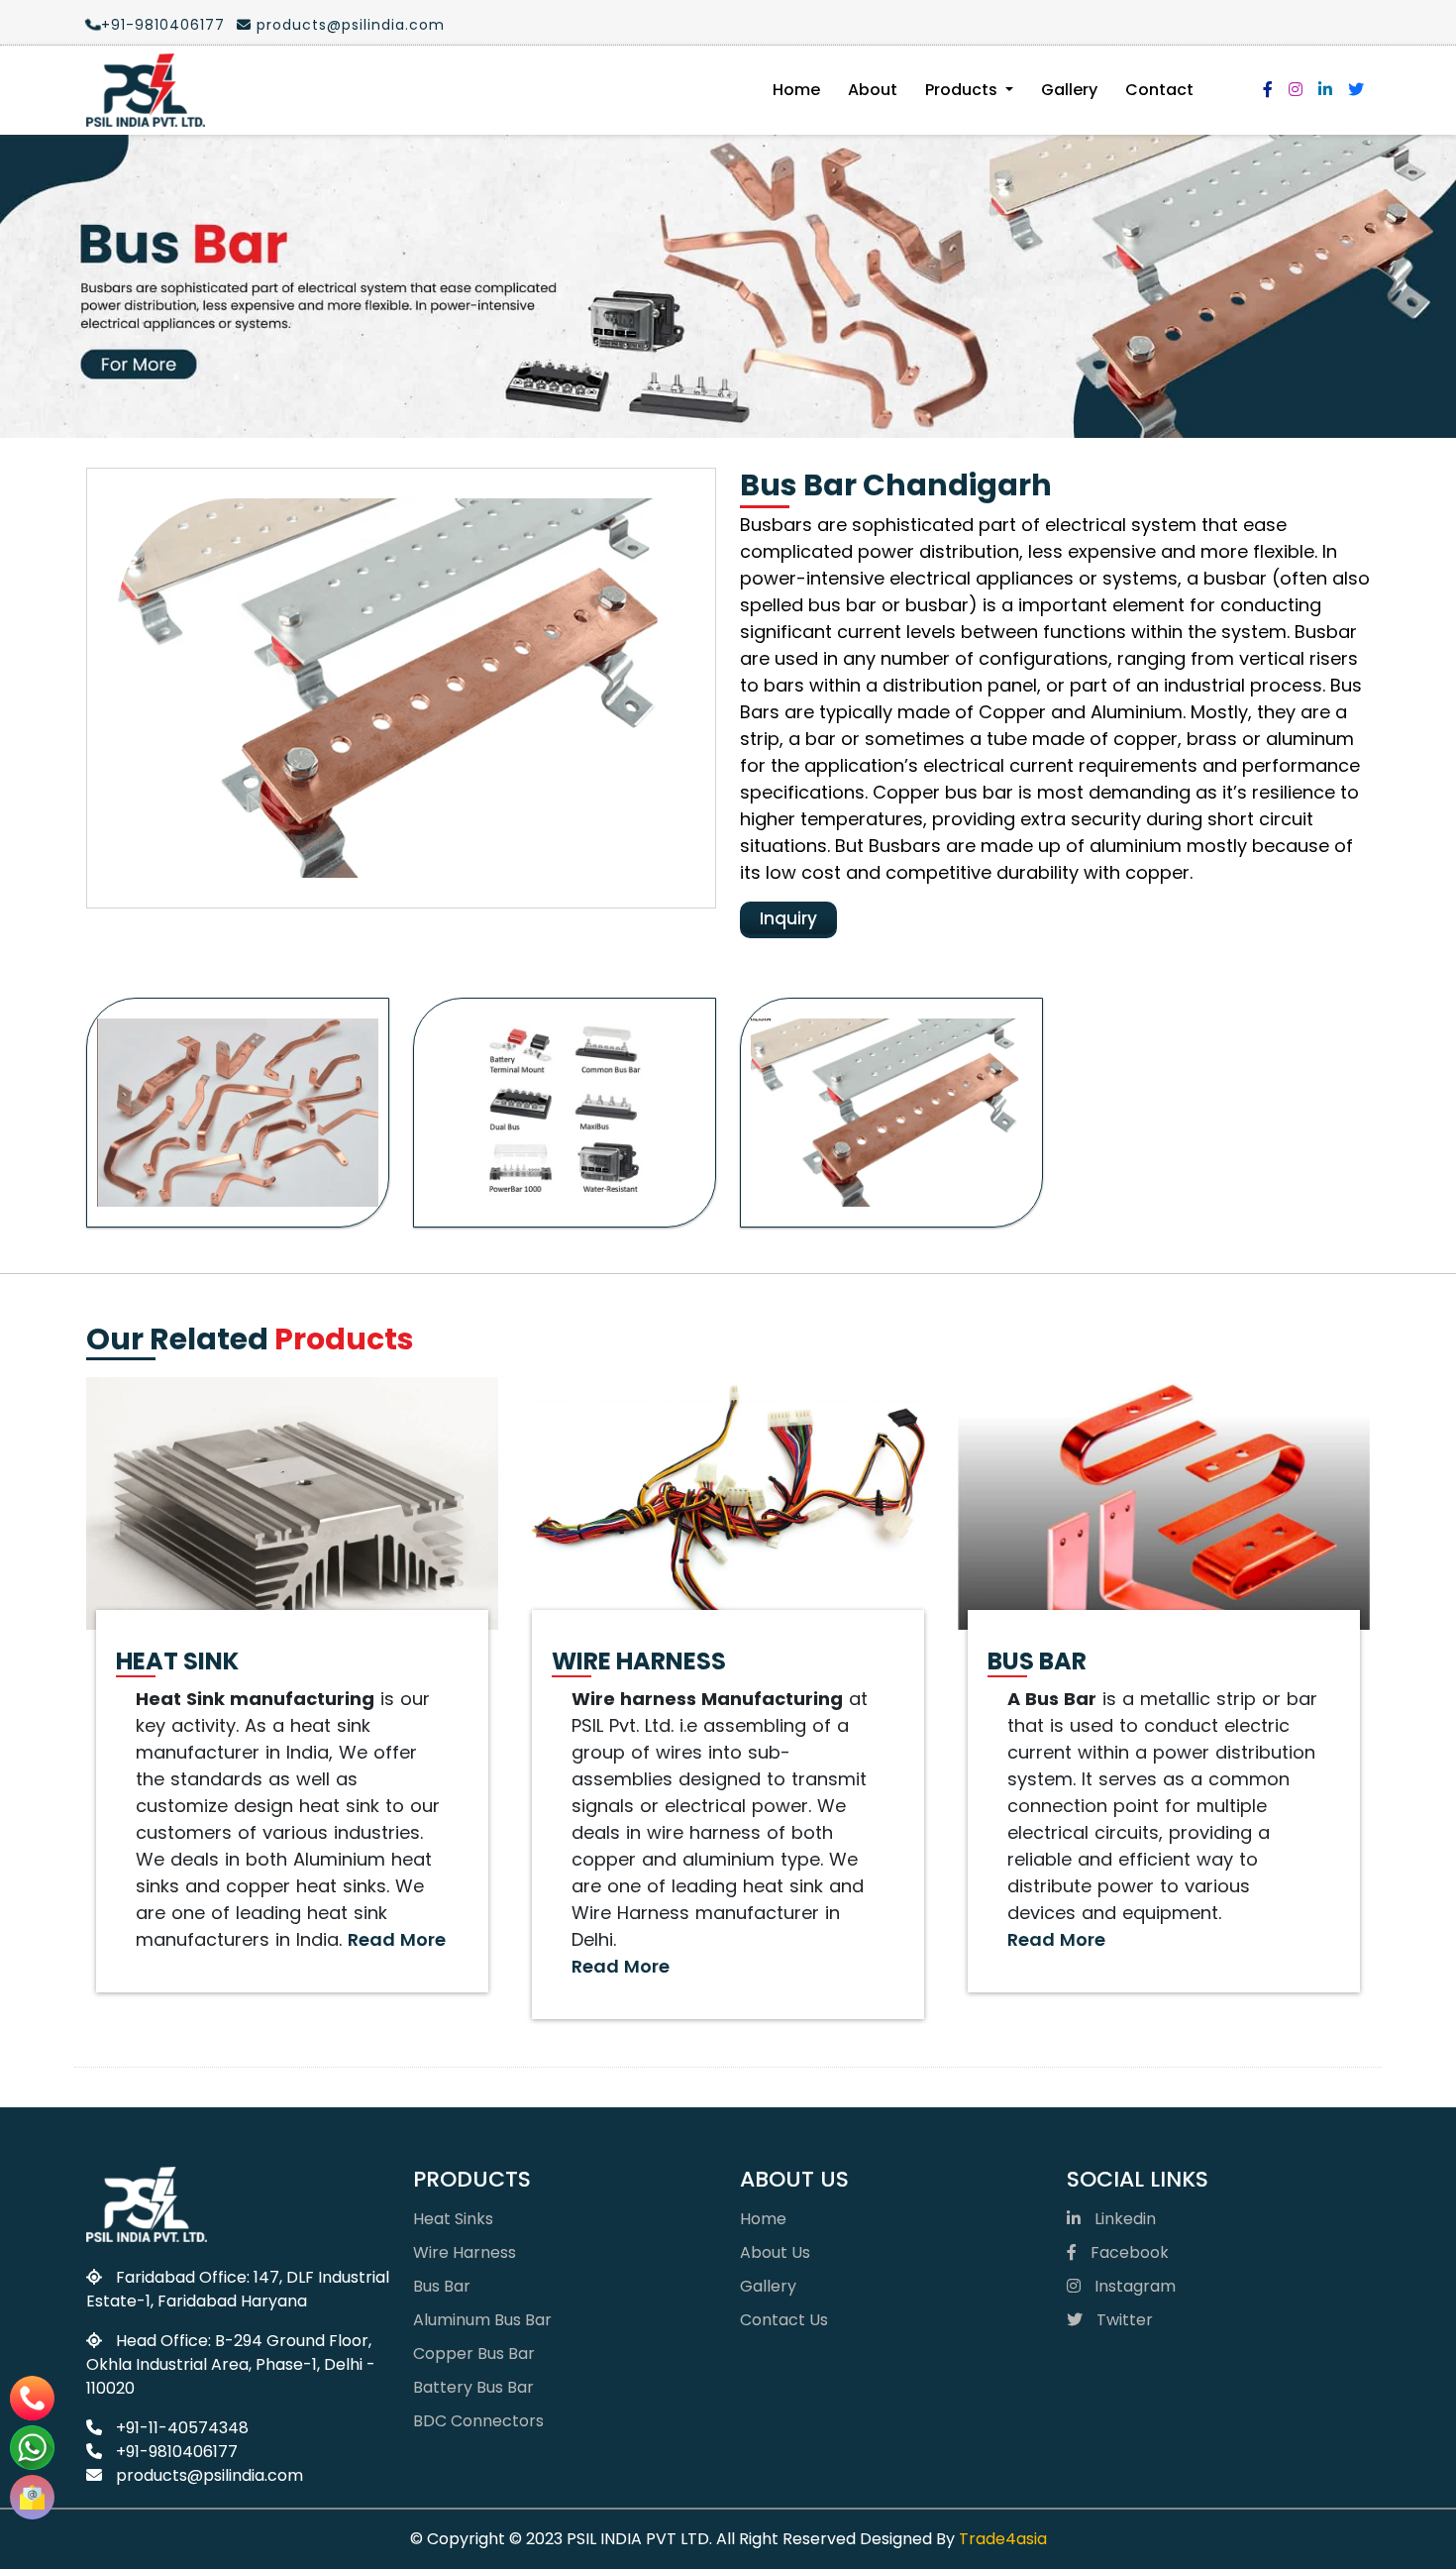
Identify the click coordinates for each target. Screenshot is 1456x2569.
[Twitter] (1356, 90)
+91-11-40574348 (180, 2428)
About (873, 90)
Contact (1159, 90)
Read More (397, 1939)
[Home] (146, 90)
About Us (775, 2252)
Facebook (1128, 2252)
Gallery (1069, 90)
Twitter (1123, 2320)
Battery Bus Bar (473, 2387)
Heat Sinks (453, 2219)
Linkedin (1123, 2219)
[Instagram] (1296, 90)
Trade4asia (1003, 2539)
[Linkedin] (1325, 90)
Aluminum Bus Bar (482, 2320)
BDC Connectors (478, 2421)
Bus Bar (442, 2286)
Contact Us (784, 2320)
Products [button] (963, 90)
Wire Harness (465, 2252)
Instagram (1133, 2286)
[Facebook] (1268, 90)
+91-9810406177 (163, 25)
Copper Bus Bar (474, 2354)
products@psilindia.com (348, 25)
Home (796, 90)
